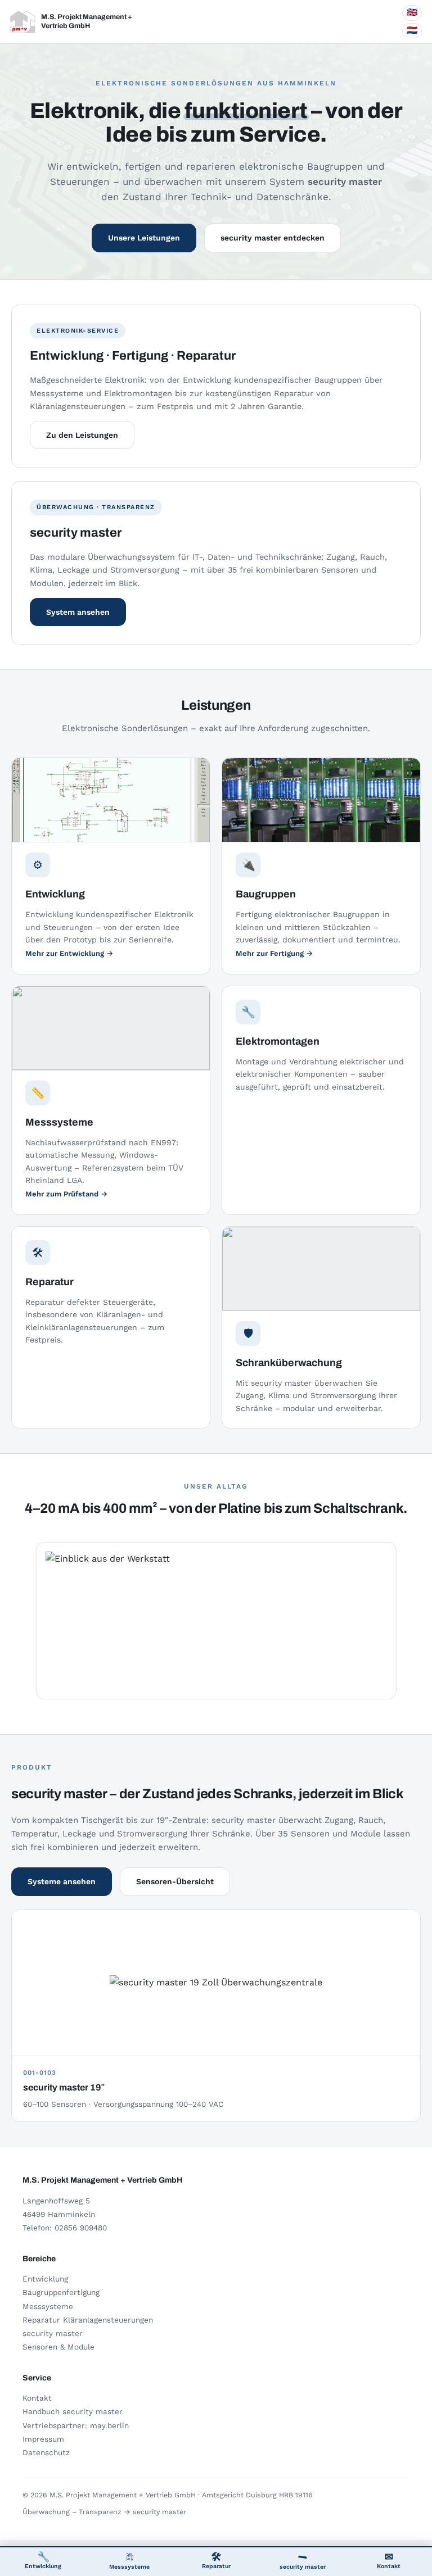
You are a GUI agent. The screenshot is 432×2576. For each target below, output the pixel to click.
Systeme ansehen (62, 1881)
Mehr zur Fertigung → (274, 953)
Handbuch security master (73, 2411)
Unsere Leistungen (144, 238)
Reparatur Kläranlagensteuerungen (88, 2320)
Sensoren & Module (58, 2347)
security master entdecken (273, 238)
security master (303, 2567)
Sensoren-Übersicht (175, 1881)
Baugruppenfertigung (61, 2292)
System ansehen (78, 612)
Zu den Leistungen (82, 435)
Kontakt (389, 2560)
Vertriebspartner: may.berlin (76, 2425)
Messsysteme (129, 2567)
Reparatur (216, 2560)
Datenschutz (46, 2452)
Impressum (43, 2439)
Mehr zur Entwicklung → (69, 953)
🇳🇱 (412, 30)
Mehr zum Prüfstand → (66, 1194)
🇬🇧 (412, 12)
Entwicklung (43, 2560)
